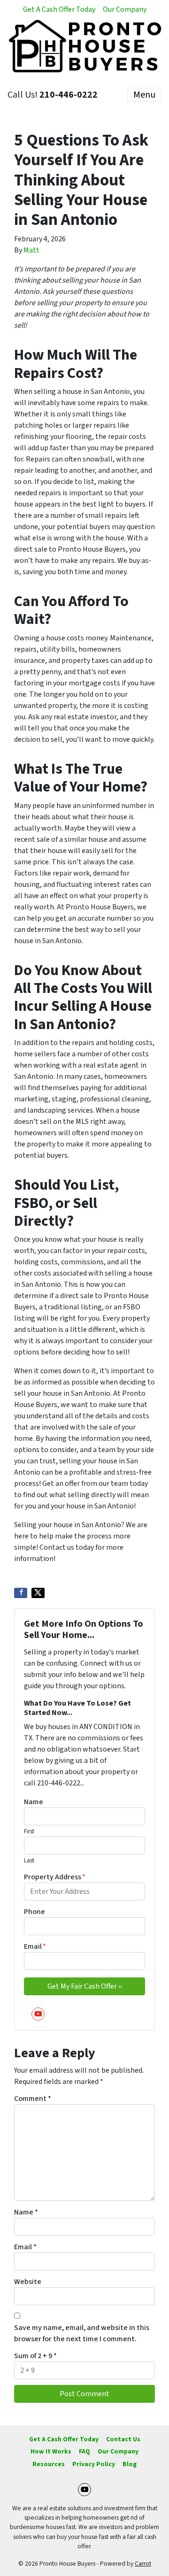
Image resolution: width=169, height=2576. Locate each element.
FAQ (84, 2451)
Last (29, 1861)
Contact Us (123, 2439)
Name (34, 1802)
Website (28, 2282)
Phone (35, 1912)
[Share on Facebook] (21, 1593)
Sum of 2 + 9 (35, 2356)
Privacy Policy (94, 2464)
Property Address (55, 1877)
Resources (49, 2464)
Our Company (125, 9)
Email (35, 1946)
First (29, 1831)
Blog (130, 2464)
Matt (31, 250)
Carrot (143, 2564)
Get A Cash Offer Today (59, 9)
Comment (33, 2099)
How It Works (51, 2451)
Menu (144, 95)
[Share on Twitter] (38, 1593)
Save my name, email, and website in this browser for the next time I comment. (82, 2333)
